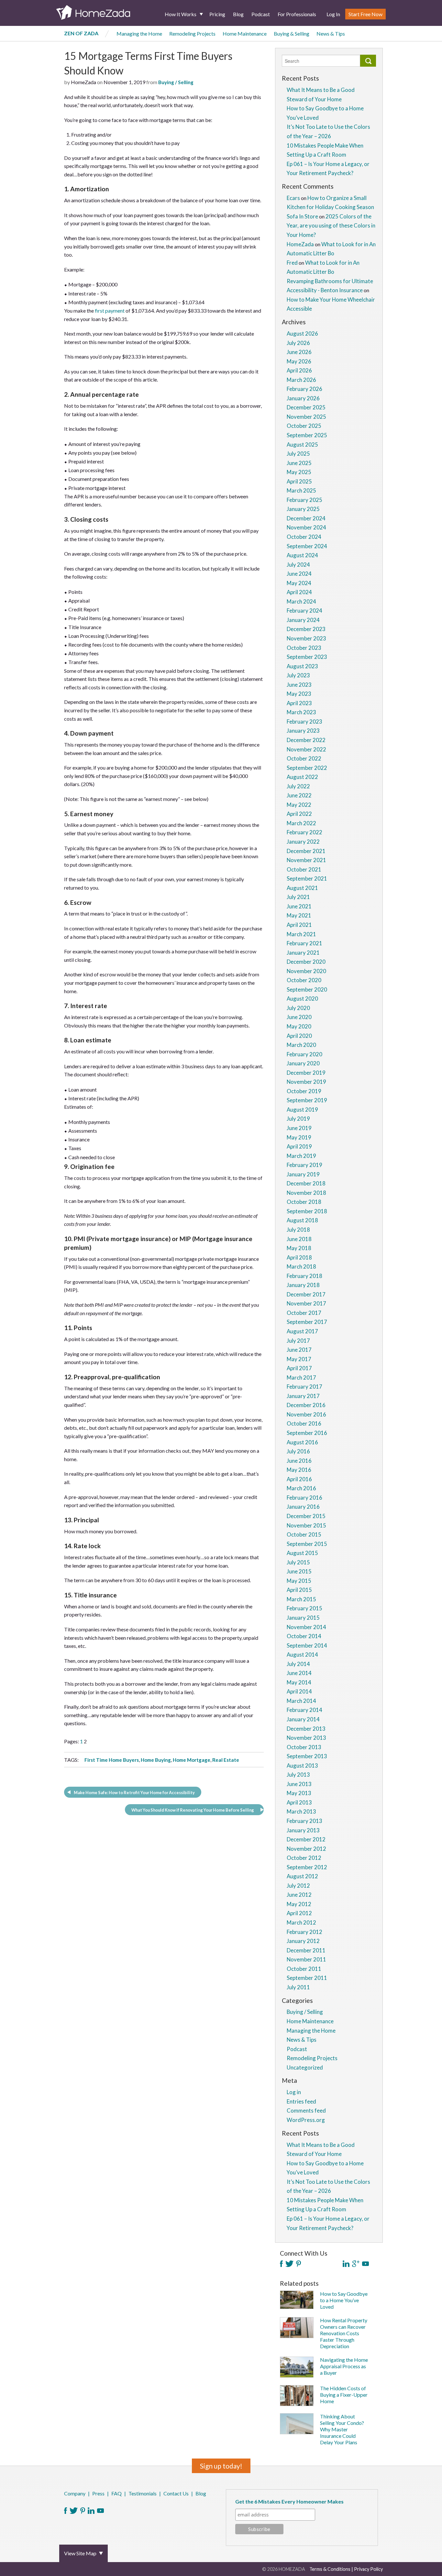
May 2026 (299, 361)
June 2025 (299, 463)
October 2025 (304, 426)
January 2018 (303, 1285)
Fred (292, 263)
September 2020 (307, 989)
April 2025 (299, 481)
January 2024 (303, 620)
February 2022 (304, 832)
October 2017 (304, 1313)
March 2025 (301, 490)
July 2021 (298, 897)
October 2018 (304, 1202)
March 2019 (301, 1156)
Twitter (74, 2511)
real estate (226, 1760)
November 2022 (306, 749)
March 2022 (301, 823)
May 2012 (299, 1904)
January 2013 (303, 1830)
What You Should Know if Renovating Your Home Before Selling (193, 1810)
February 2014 (304, 1710)
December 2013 (306, 1729)
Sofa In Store (302, 216)
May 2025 (299, 472)
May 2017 (299, 1359)
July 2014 (298, 1664)
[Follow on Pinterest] (298, 2264)
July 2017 (298, 1341)
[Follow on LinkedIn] (346, 2264)
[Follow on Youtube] (365, 2264)
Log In (333, 14)
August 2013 (302, 1765)
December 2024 (306, 518)
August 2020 (302, 999)
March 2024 (301, 601)
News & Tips (331, 33)
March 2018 (301, 1266)
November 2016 (306, 1414)
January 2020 (303, 1063)
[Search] (368, 61)
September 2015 (307, 1544)
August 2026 (302, 333)
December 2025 (306, 407)
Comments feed (306, 2110)
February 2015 (304, 1608)
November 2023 (306, 638)
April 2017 (299, 1368)
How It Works (181, 14)
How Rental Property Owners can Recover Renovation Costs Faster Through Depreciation (344, 2333)
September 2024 (307, 546)
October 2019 (304, 1091)
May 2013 (299, 1793)
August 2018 (302, 1220)
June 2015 (299, 1571)
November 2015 (306, 1525)
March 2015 (301, 1599)
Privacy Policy (368, 2569)
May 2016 (299, 1470)
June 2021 (299, 906)
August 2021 (302, 888)
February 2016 (304, 1498)
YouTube (100, 2511)
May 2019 (299, 1137)
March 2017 (301, 1377)
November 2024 (306, 527)
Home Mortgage (192, 1760)
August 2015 (302, 1553)
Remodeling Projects (192, 33)
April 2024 (299, 592)
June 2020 (299, 1017)
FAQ (116, 2493)
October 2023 (304, 648)
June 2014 (299, 1673)
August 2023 (302, 666)
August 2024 (302, 555)
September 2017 (307, 1322)
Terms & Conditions (330, 2569)
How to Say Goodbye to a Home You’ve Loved (344, 2300)
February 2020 (304, 1054)
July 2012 (298, 1886)
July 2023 (298, 675)
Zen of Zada (81, 33)
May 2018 (299, 1248)
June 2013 (299, 1784)
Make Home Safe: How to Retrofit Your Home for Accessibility (134, 1793)
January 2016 (303, 1507)
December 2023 (306, 629)
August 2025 (302, 444)
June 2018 (299, 1239)
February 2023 (304, 722)
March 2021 (301, 934)
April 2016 (299, 1479)
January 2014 (303, 1719)
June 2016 (299, 1461)
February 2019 (304, 1165)
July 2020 (298, 1008)
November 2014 (306, 1627)
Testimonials (143, 2493)
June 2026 (299, 352)
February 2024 (304, 611)
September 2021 (307, 878)
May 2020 (299, 1026)
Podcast (261, 14)
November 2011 (306, 1959)
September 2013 (307, 1756)
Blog (238, 14)
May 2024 (299, 583)
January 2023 (303, 731)
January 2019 (303, 1174)
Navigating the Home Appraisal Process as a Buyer (344, 2366)
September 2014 (307, 1645)
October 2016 (304, 1423)
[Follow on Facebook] (281, 2264)
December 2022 (306, 740)
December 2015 (306, 1516)
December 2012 (306, 1839)
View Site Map (80, 2553)
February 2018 (304, 1276)
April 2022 (299, 814)
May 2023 (299, 694)
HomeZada (300, 244)
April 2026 (299, 370)
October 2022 (304, 758)
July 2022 (298, 786)
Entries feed (301, 2101)
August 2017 (302, 1331)
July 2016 (298, 1451)
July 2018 (298, 1230)
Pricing (217, 14)
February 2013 (304, 1821)
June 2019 (299, 1128)
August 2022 (302, 777)
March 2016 (301, 1488)
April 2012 (299, 1913)
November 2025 (306, 417)
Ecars (293, 198)
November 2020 (306, 971)
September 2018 (307, 1211)
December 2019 (306, 1073)
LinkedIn (91, 2511)
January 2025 (303, 509)
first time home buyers (112, 1760)
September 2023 (307, 657)
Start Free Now (365, 14)
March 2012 (301, 1922)
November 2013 (306, 1738)
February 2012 (304, 1932)
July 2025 (298, 454)
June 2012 (299, 1895)
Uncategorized (305, 2067)
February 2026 (304, 389)
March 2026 (301, 380)
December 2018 (306, 1183)
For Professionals (297, 14)
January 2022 (303, 842)
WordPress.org (306, 2120)
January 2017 (303, 1396)
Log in (294, 2092)
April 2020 (299, 1036)
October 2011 (304, 1969)
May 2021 (299, 915)
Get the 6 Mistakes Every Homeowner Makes (289, 2501)
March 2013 (301, 1811)
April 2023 (299, 703)
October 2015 (304, 1534)
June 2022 (299, 795)
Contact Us (176, 2493)
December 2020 (306, 962)
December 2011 (306, 1950)
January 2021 (303, 953)
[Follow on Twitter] (289, 2264)
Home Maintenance (245, 33)
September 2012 (307, 1867)
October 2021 (304, 869)
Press (98, 2493)
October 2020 (304, 980)
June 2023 (299, 685)
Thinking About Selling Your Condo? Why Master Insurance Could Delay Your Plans (342, 2429)
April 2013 (299, 1802)
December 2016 (306, 1405)
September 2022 (307, 768)
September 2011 (307, 1978)
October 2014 (304, 1636)
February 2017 (304, 1387)
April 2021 (299, 925)
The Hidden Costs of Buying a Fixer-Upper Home (344, 2395)
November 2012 (306, 1849)
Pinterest (83, 2511)
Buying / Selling (176, 82)
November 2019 (306, 1082)
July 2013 (298, 1775)
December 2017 (306, 1294)
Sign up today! (221, 2466)
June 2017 (299, 1350)
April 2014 (299, 1691)
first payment (110, 311)
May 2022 (299, 805)
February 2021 (304, 943)
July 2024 (298, 565)
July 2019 (298, 1119)
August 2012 (302, 1876)
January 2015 (303, 1618)
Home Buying (156, 1760)
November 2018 (306, 1193)
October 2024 (304, 537)
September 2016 (307, 1433)
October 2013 (304, 1747)
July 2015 (298, 1562)
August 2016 (302, 1442)
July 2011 (298, 1987)
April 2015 (299, 1590)
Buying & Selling (292, 33)
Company (75, 2493)
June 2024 (299, 574)
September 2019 (307, 1100)
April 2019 (299, 1146)
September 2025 (307, 435)
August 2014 (302, 1654)
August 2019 (302, 1110)
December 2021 (306, 851)
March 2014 (301, 1701)
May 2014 (299, 1682)
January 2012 (303, 1941)
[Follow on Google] (356, 2264)
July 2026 (298, 343)
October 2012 (304, 1858)
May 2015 (299, 1581)
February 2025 (304, 500)
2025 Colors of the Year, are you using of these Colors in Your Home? (331, 226)
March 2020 (301, 1045)
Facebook (66, 2511)
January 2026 (303, 398)
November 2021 (306, 860)
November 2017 (306, 1303)
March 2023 (301, 712)
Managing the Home (139, 33)
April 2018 (299, 1257)
